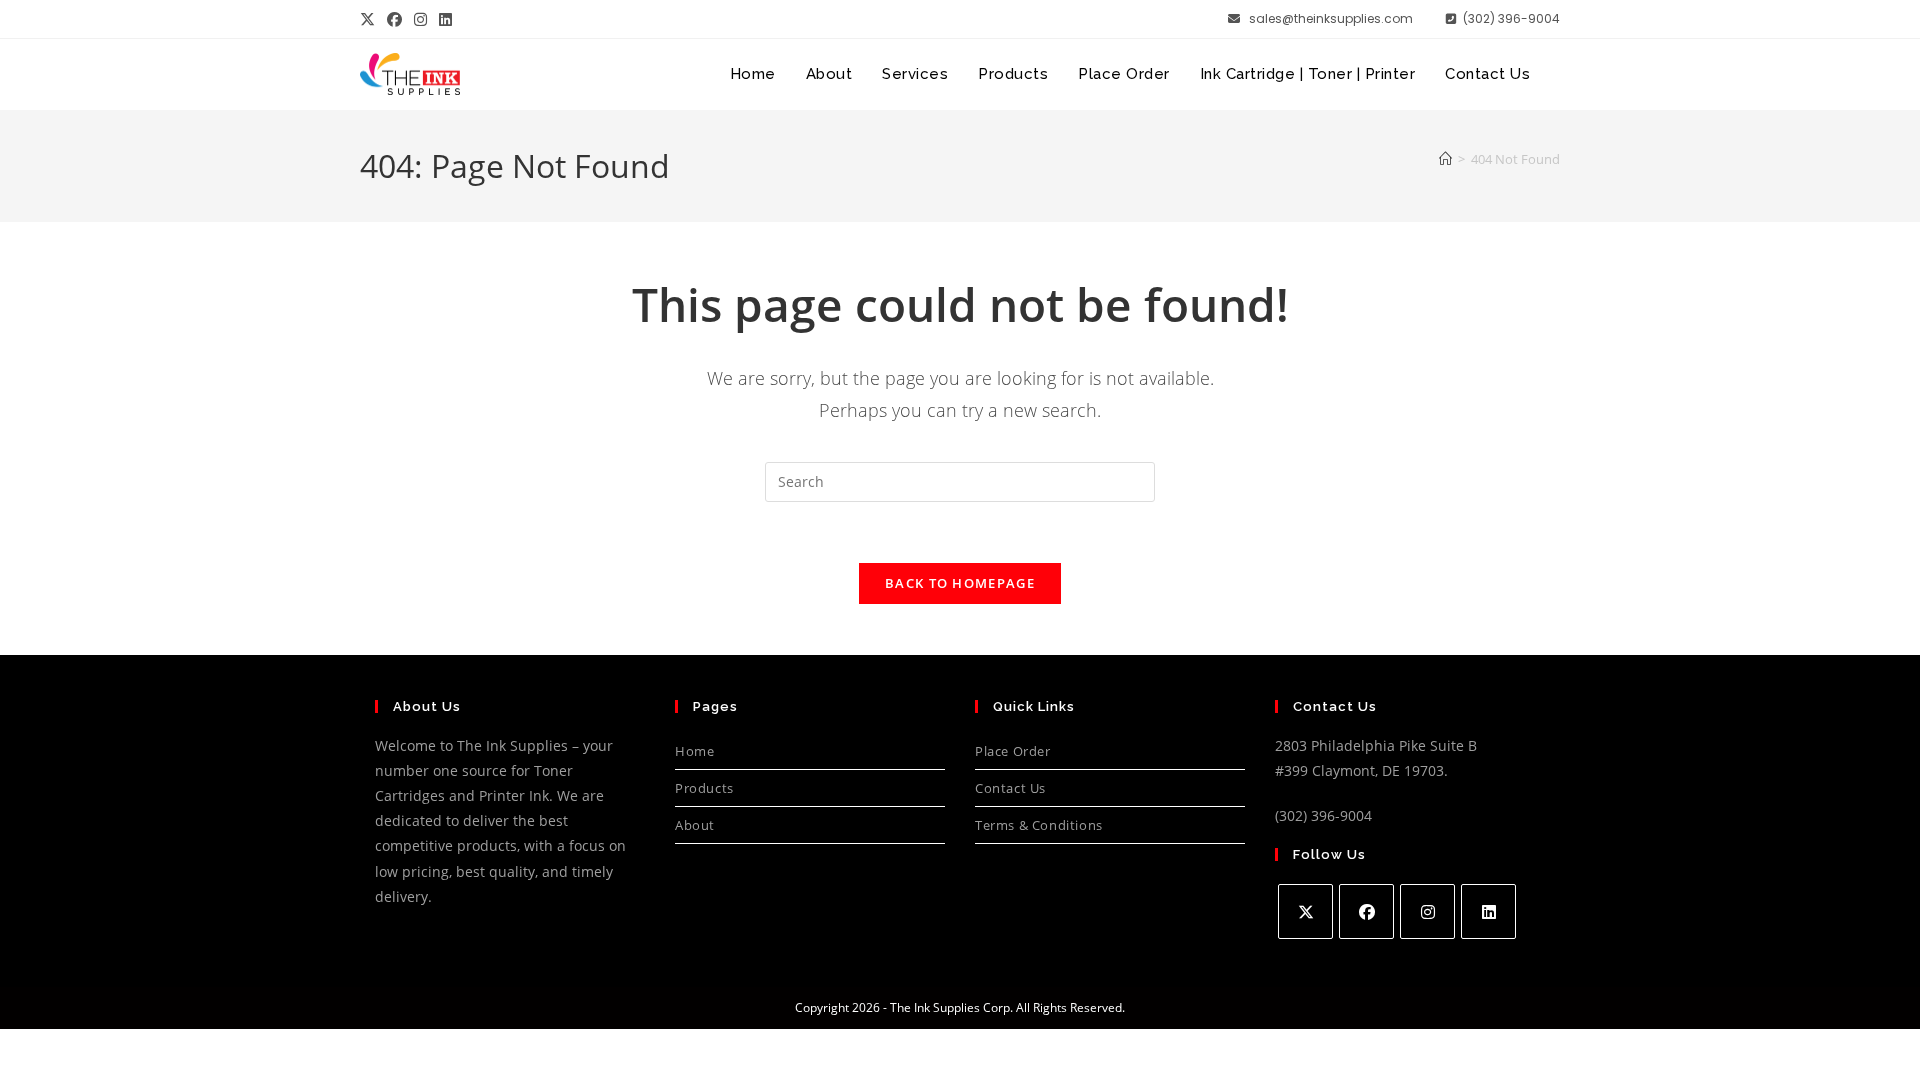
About (695, 825)
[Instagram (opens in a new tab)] (420, 19)
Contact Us (1010, 788)
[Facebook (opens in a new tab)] (394, 19)
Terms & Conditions (1039, 825)
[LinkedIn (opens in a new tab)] (445, 19)
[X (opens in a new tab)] (370, 19)
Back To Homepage (960, 583)
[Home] (1445, 159)
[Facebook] (1366, 911)
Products (704, 788)
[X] (1305, 911)
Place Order (1013, 751)
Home (694, 751)
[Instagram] (1427, 911)
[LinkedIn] (1488, 911)
